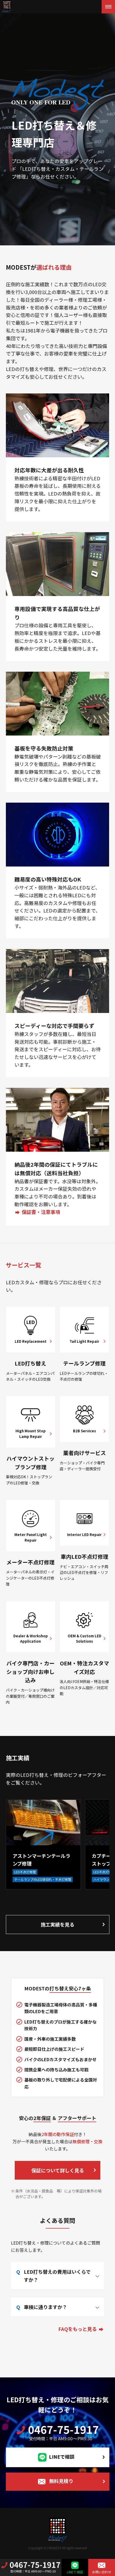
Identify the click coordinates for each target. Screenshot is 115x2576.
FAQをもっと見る (78, 2329)
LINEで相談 (62, 2457)
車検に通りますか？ (45, 2307)
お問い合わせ (102, 2572)
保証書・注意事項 (41, 1212)
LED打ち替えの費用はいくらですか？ (57, 2276)
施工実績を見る (57, 1924)
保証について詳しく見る (58, 2170)
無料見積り (61, 2481)
